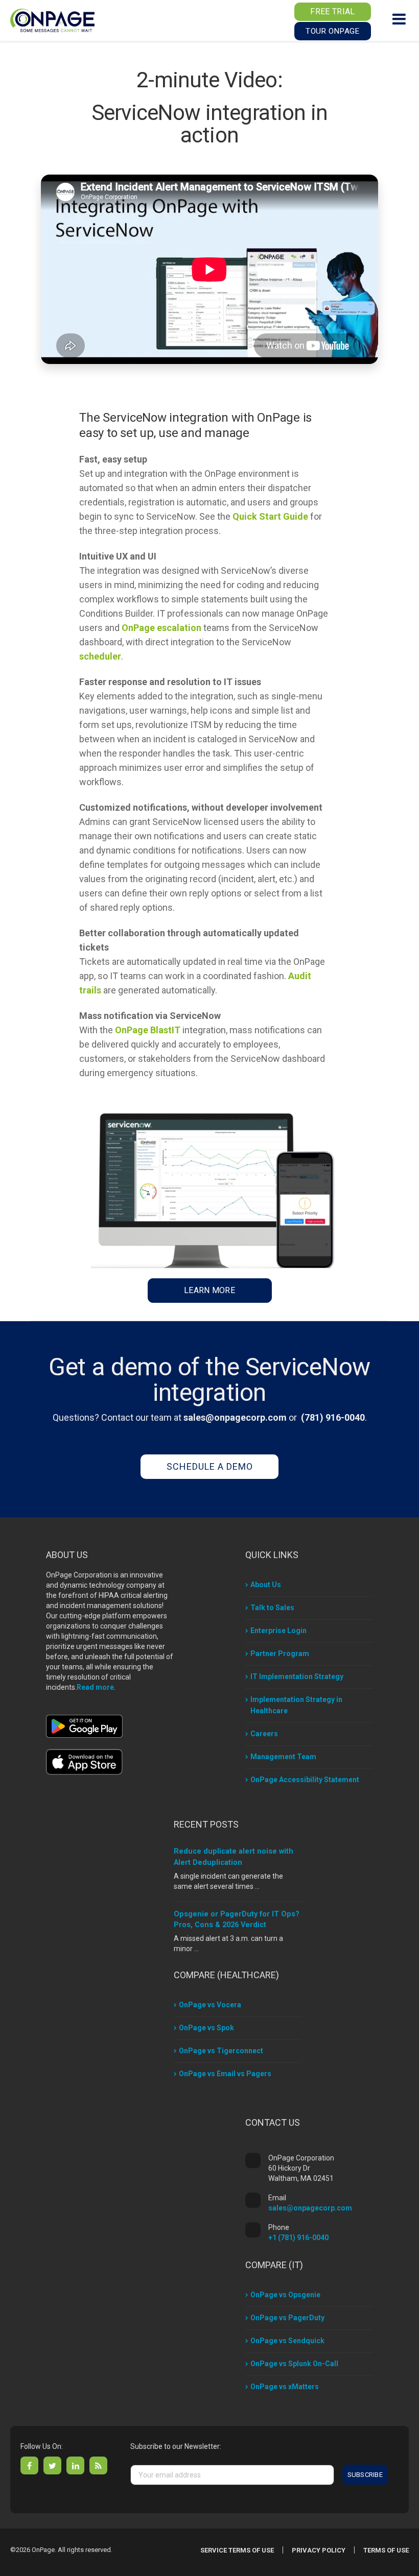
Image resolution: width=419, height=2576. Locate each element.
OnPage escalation (161, 628)
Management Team (283, 1757)
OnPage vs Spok (206, 2028)
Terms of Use (386, 2550)
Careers (264, 1734)
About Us (266, 1585)
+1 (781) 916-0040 (298, 2238)
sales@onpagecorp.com (235, 1417)
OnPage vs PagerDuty (287, 2318)
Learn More (209, 1290)
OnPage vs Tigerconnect (221, 2051)
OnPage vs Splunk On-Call (294, 2364)
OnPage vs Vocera (210, 2005)
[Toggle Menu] (399, 19)
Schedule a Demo (210, 1466)
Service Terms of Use (237, 2550)
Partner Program (280, 1654)
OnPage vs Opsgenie (285, 2295)
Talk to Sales (272, 1608)
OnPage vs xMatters (285, 2387)
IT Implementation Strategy (297, 1676)
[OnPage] (52, 20)
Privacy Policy (319, 2550)
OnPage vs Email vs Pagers (225, 2074)
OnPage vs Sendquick (287, 2341)
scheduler (100, 656)
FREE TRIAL (332, 11)
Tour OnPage (332, 31)
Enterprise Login (278, 1631)
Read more (95, 1687)
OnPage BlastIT (148, 1030)
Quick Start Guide (270, 516)
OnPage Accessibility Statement (305, 1780)
